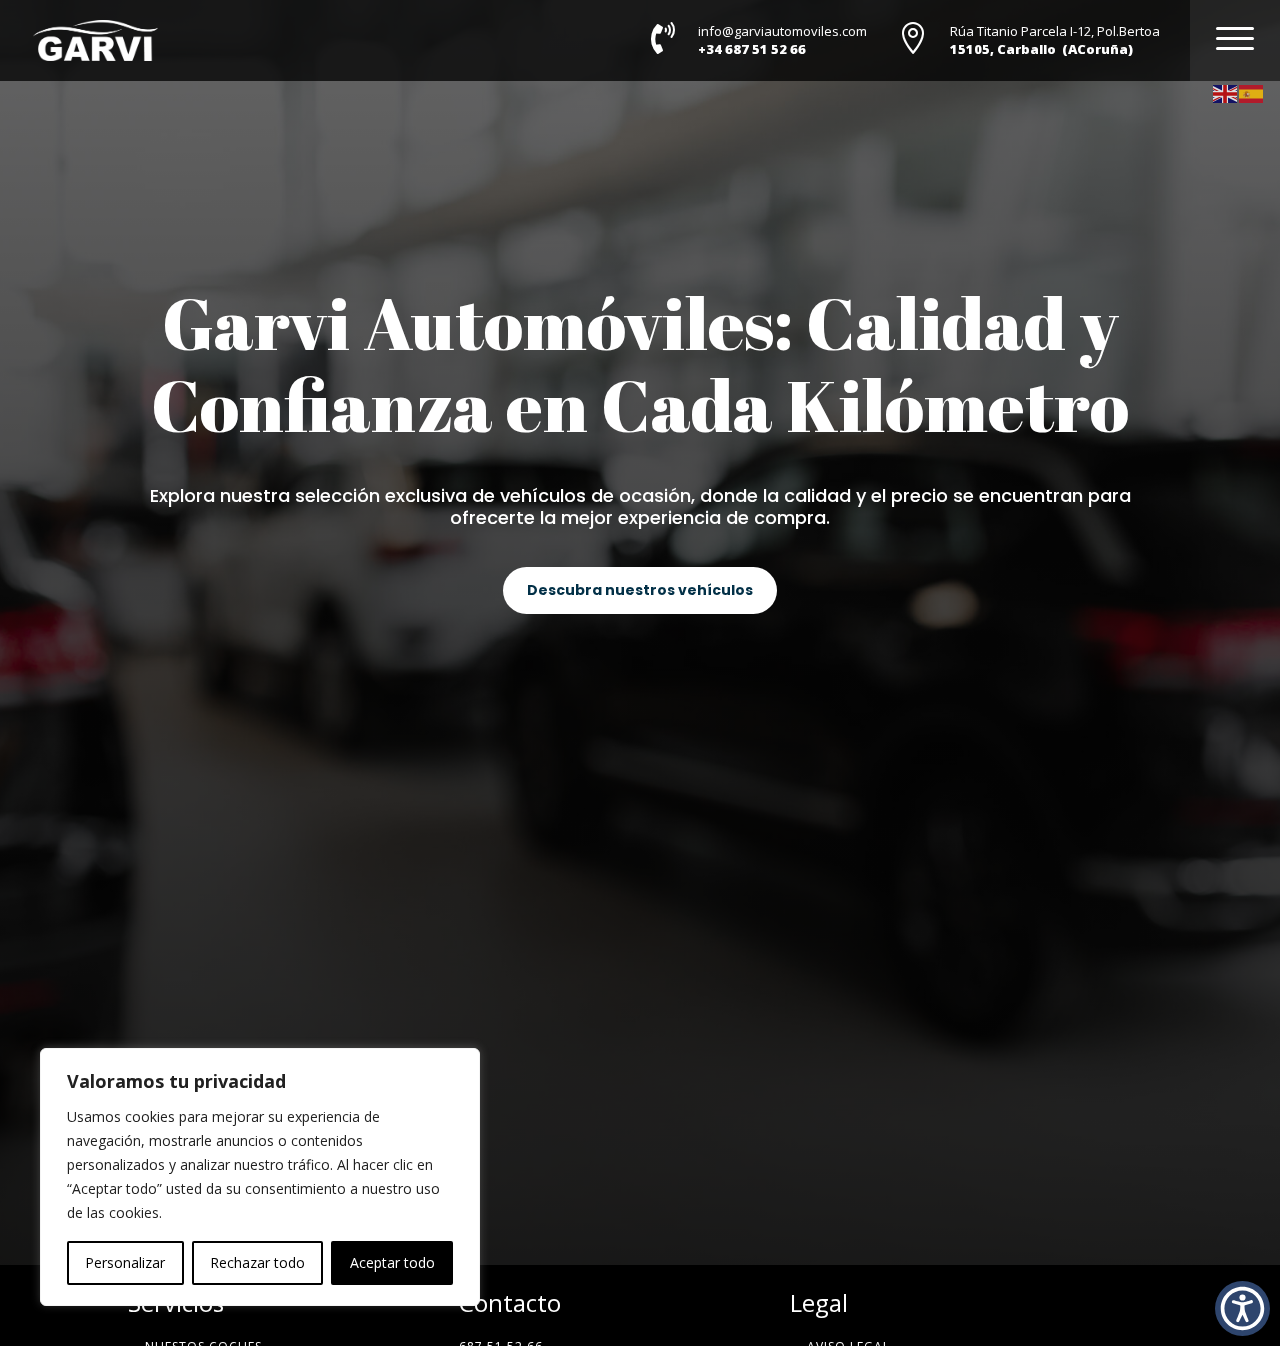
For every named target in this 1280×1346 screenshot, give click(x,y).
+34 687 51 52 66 (752, 49)
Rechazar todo (257, 1262)
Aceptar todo (392, 1262)
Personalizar (125, 1262)
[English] (1226, 92)
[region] (260, 1177)
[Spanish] (1252, 92)
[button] (1242, 1308)
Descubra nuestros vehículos (640, 590)
